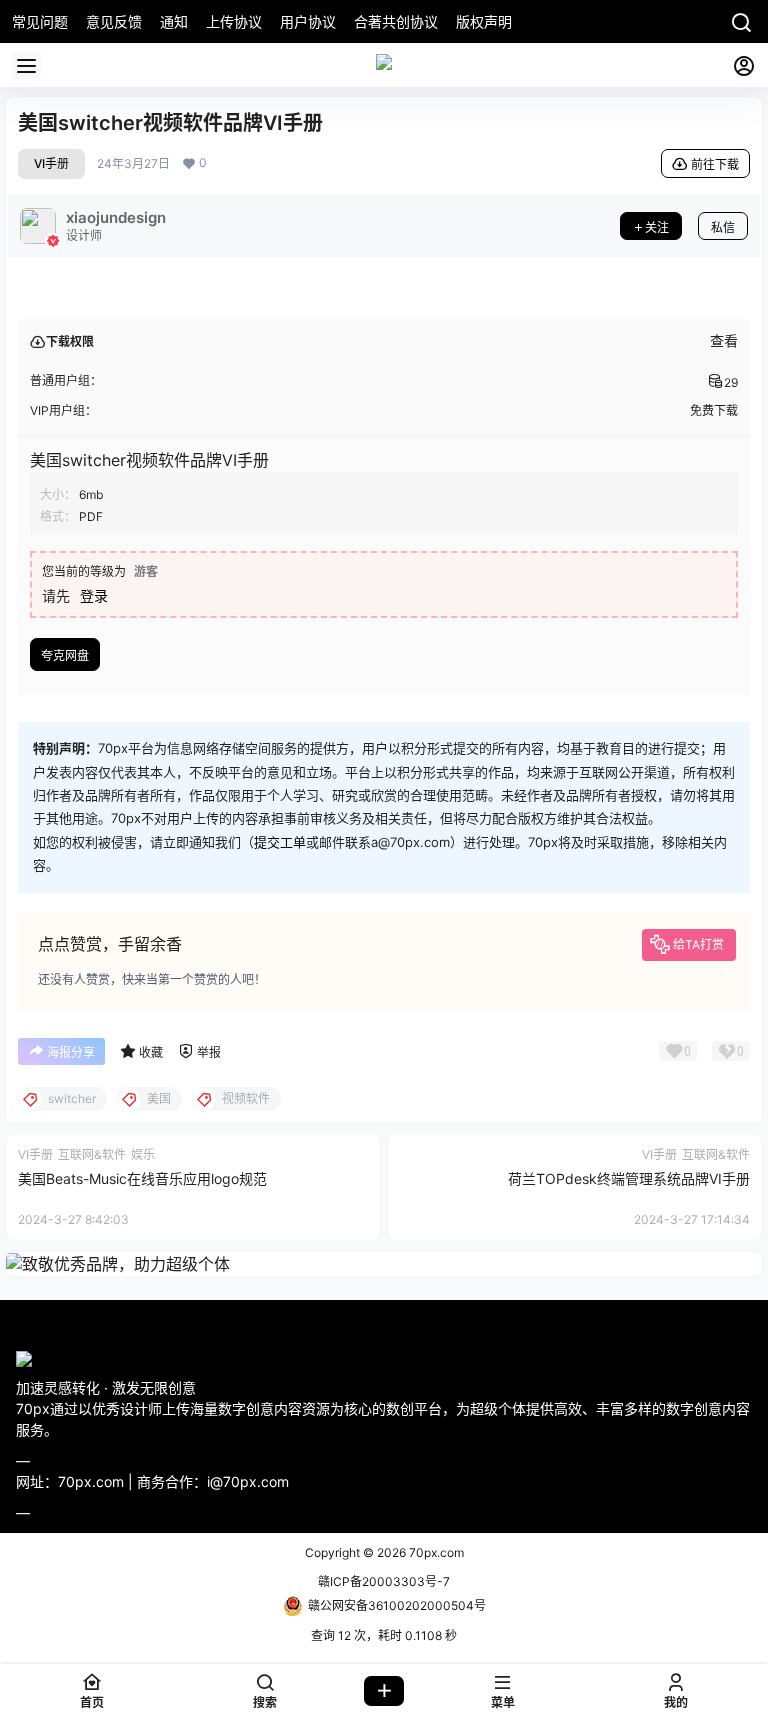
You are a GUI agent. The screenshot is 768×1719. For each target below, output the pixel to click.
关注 (657, 227)
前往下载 (715, 164)
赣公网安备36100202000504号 (397, 1605)
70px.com (435, 1552)
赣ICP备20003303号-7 (384, 1581)
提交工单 (280, 842)
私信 (723, 227)
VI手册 (51, 163)
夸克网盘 (65, 655)
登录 (94, 595)
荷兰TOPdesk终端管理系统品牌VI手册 (629, 1178)
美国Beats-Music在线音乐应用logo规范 (142, 1178)
